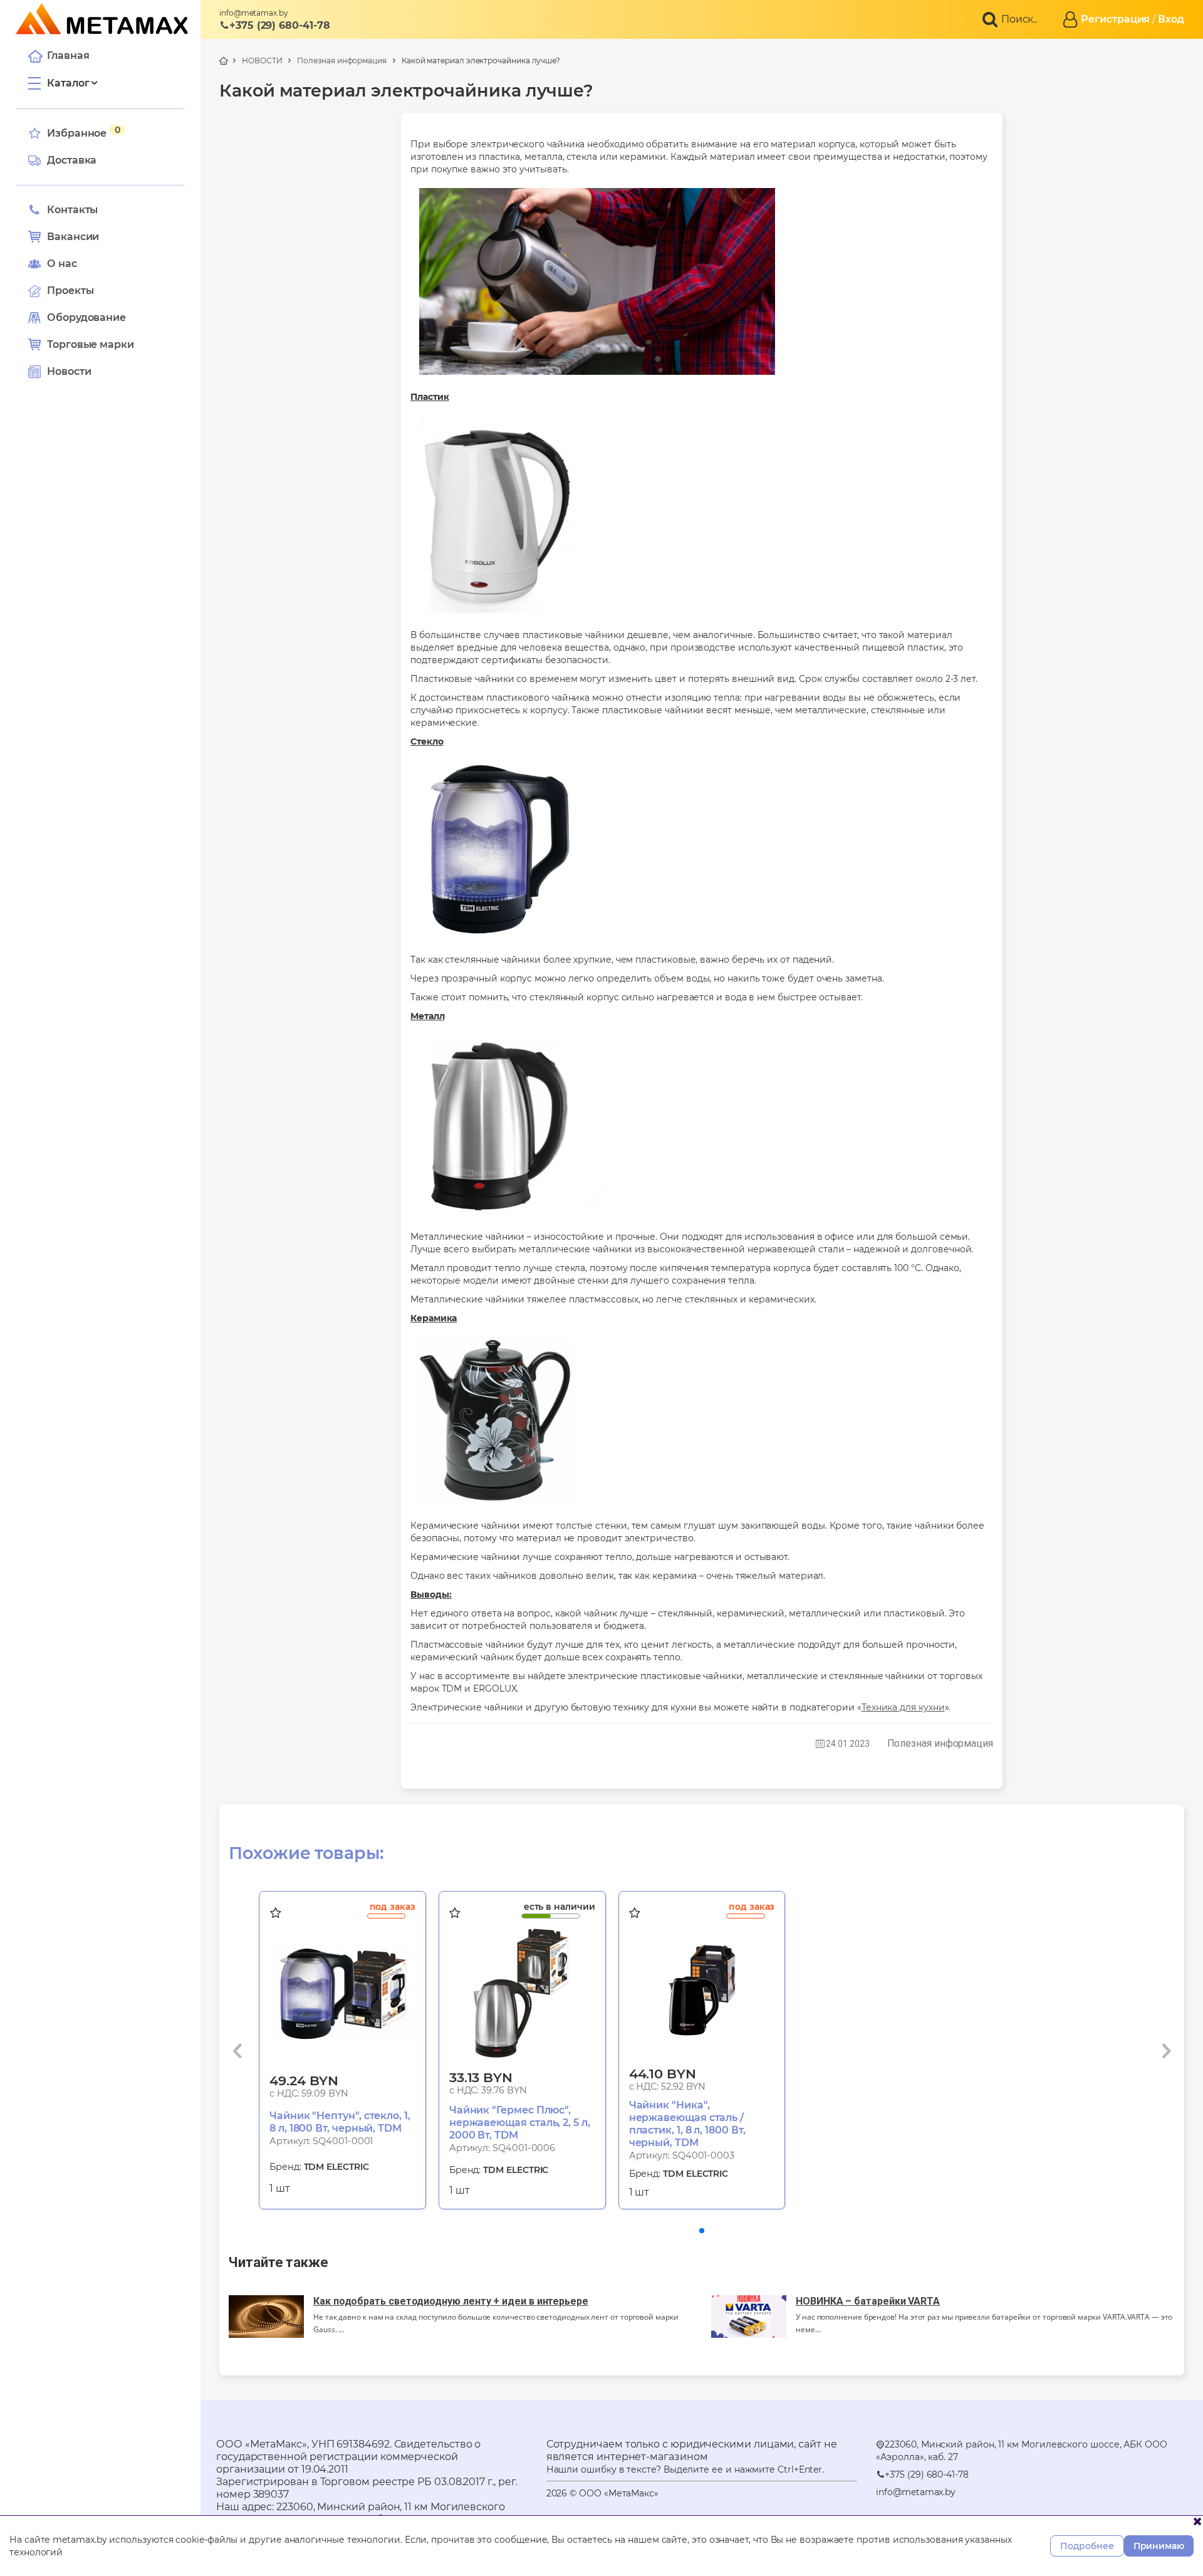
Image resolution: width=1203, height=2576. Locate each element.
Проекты (70, 291)
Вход (1171, 19)
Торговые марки (91, 344)
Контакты (72, 210)
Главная (68, 55)
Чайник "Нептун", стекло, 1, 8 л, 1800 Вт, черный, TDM (340, 2122)
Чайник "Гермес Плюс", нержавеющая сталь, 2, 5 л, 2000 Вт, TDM (520, 2123)
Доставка (72, 160)
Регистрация (1115, 19)
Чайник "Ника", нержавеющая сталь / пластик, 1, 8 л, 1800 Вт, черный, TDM (687, 2124)
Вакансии (73, 237)
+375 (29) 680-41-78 (279, 25)
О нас (62, 264)
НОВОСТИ (262, 60)
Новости (69, 371)
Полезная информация (341, 60)
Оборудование (86, 317)
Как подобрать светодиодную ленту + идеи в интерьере (451, 2301)
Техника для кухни (903, 1707)
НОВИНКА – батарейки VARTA (868, 2301)
